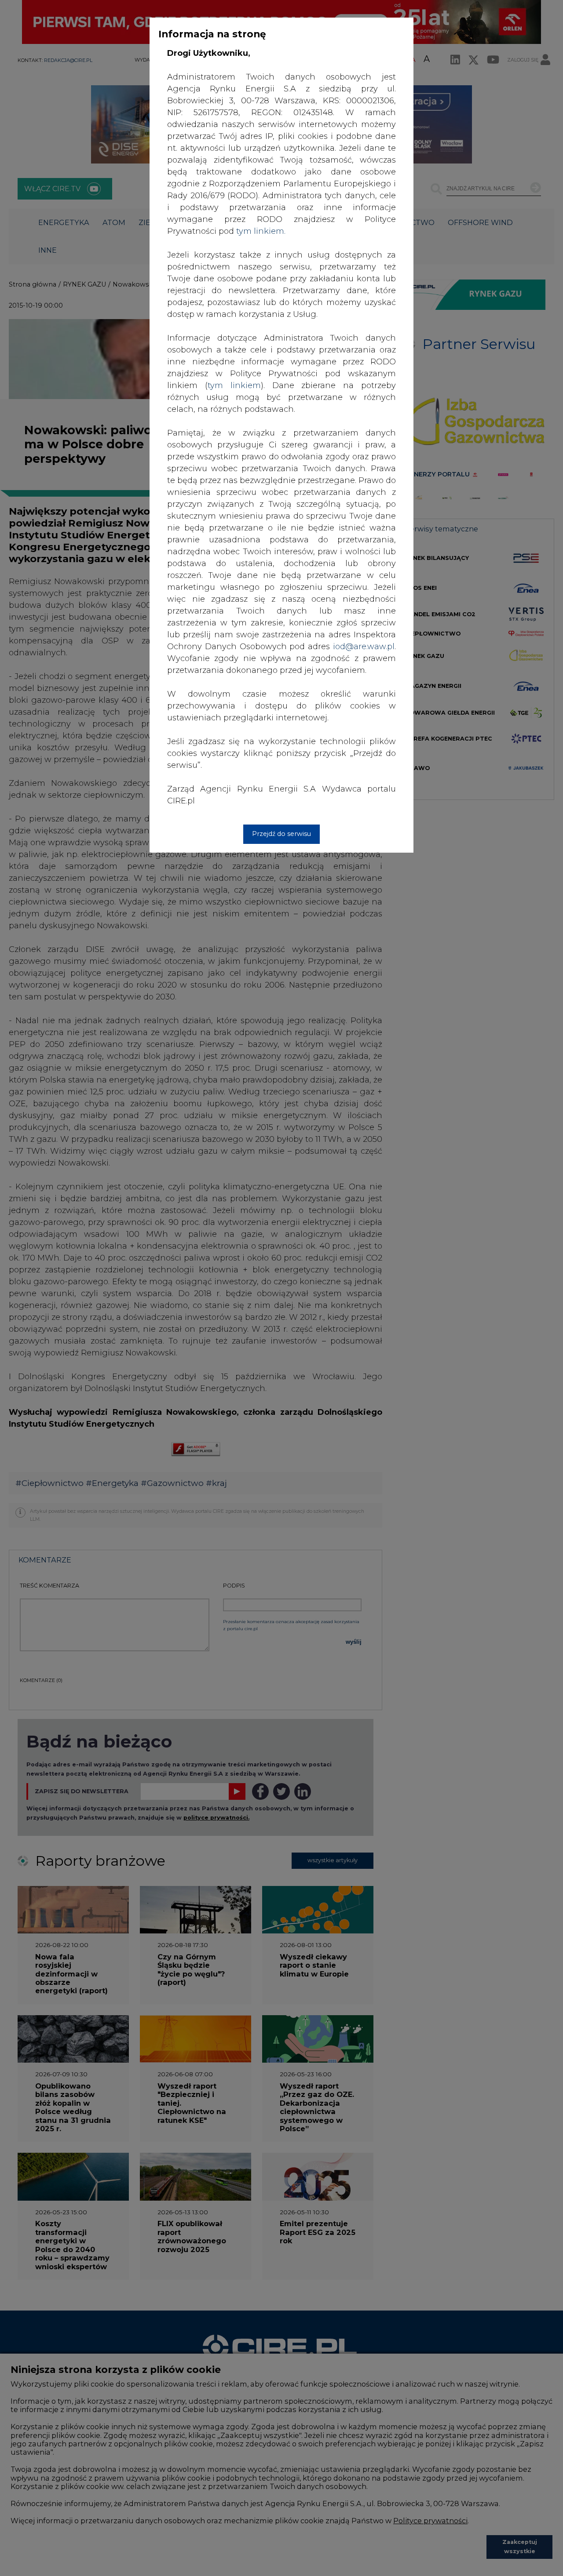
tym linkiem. (261, 231)
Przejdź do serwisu (281, 834)
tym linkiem (234, 385)
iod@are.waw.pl (364, 647)
